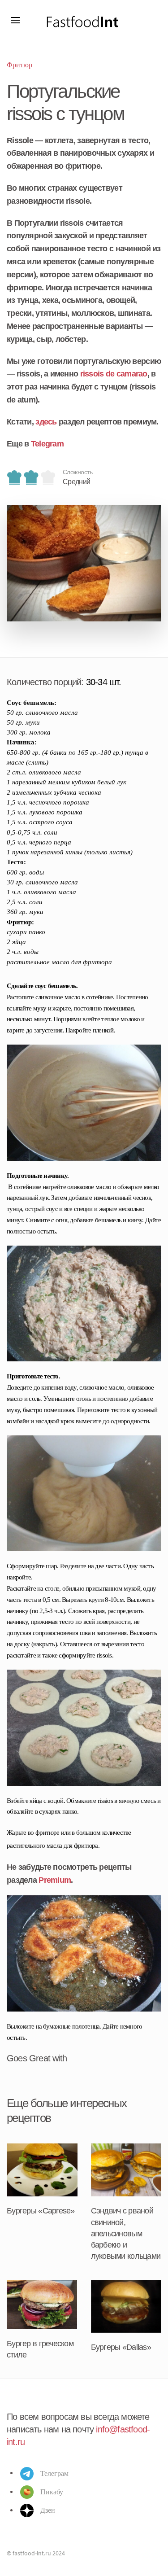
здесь (46, 422)
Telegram (47, 444)
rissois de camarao (114, 374)
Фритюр (19, 65)
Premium (55, 1880)
